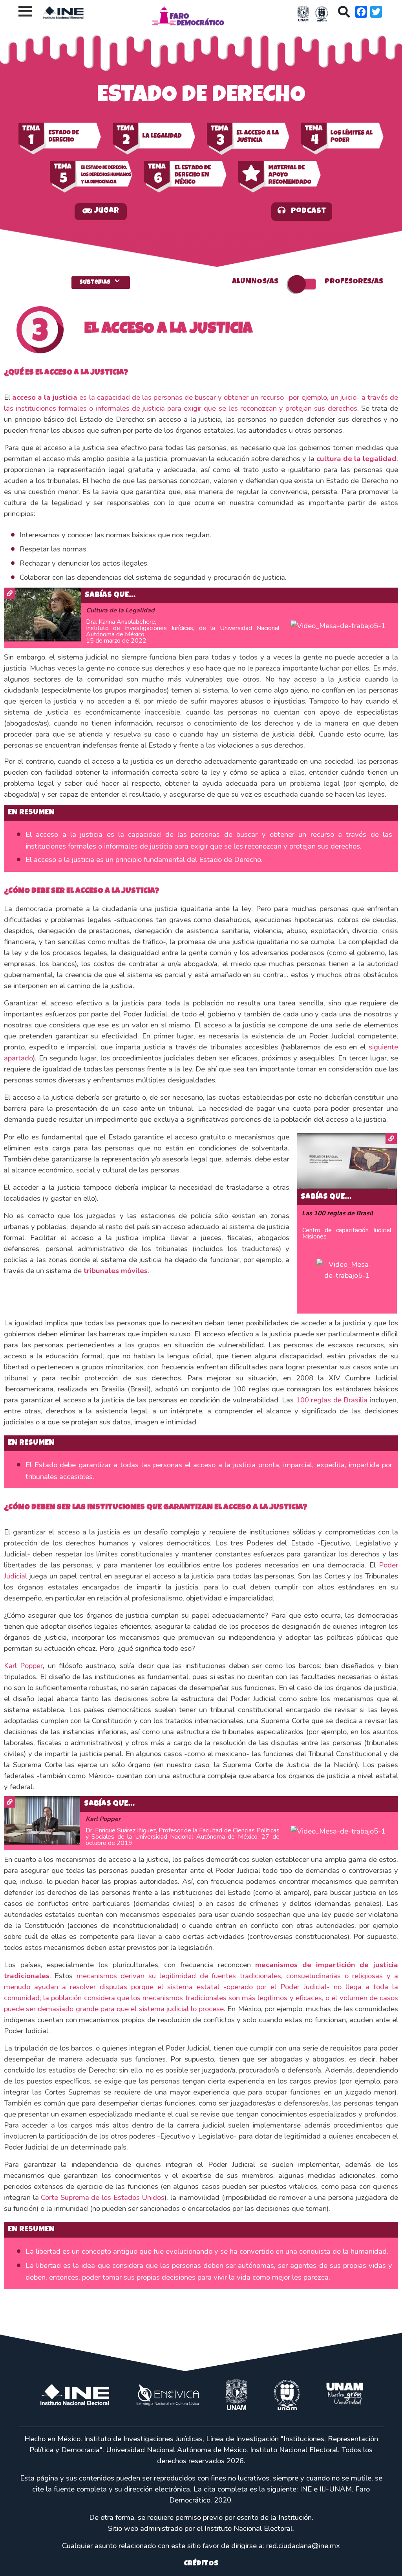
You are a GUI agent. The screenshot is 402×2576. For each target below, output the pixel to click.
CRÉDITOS (201, 2564)
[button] (101, 212)
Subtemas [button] (101, 281)
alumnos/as (255, 282)
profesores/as (354, 282)
